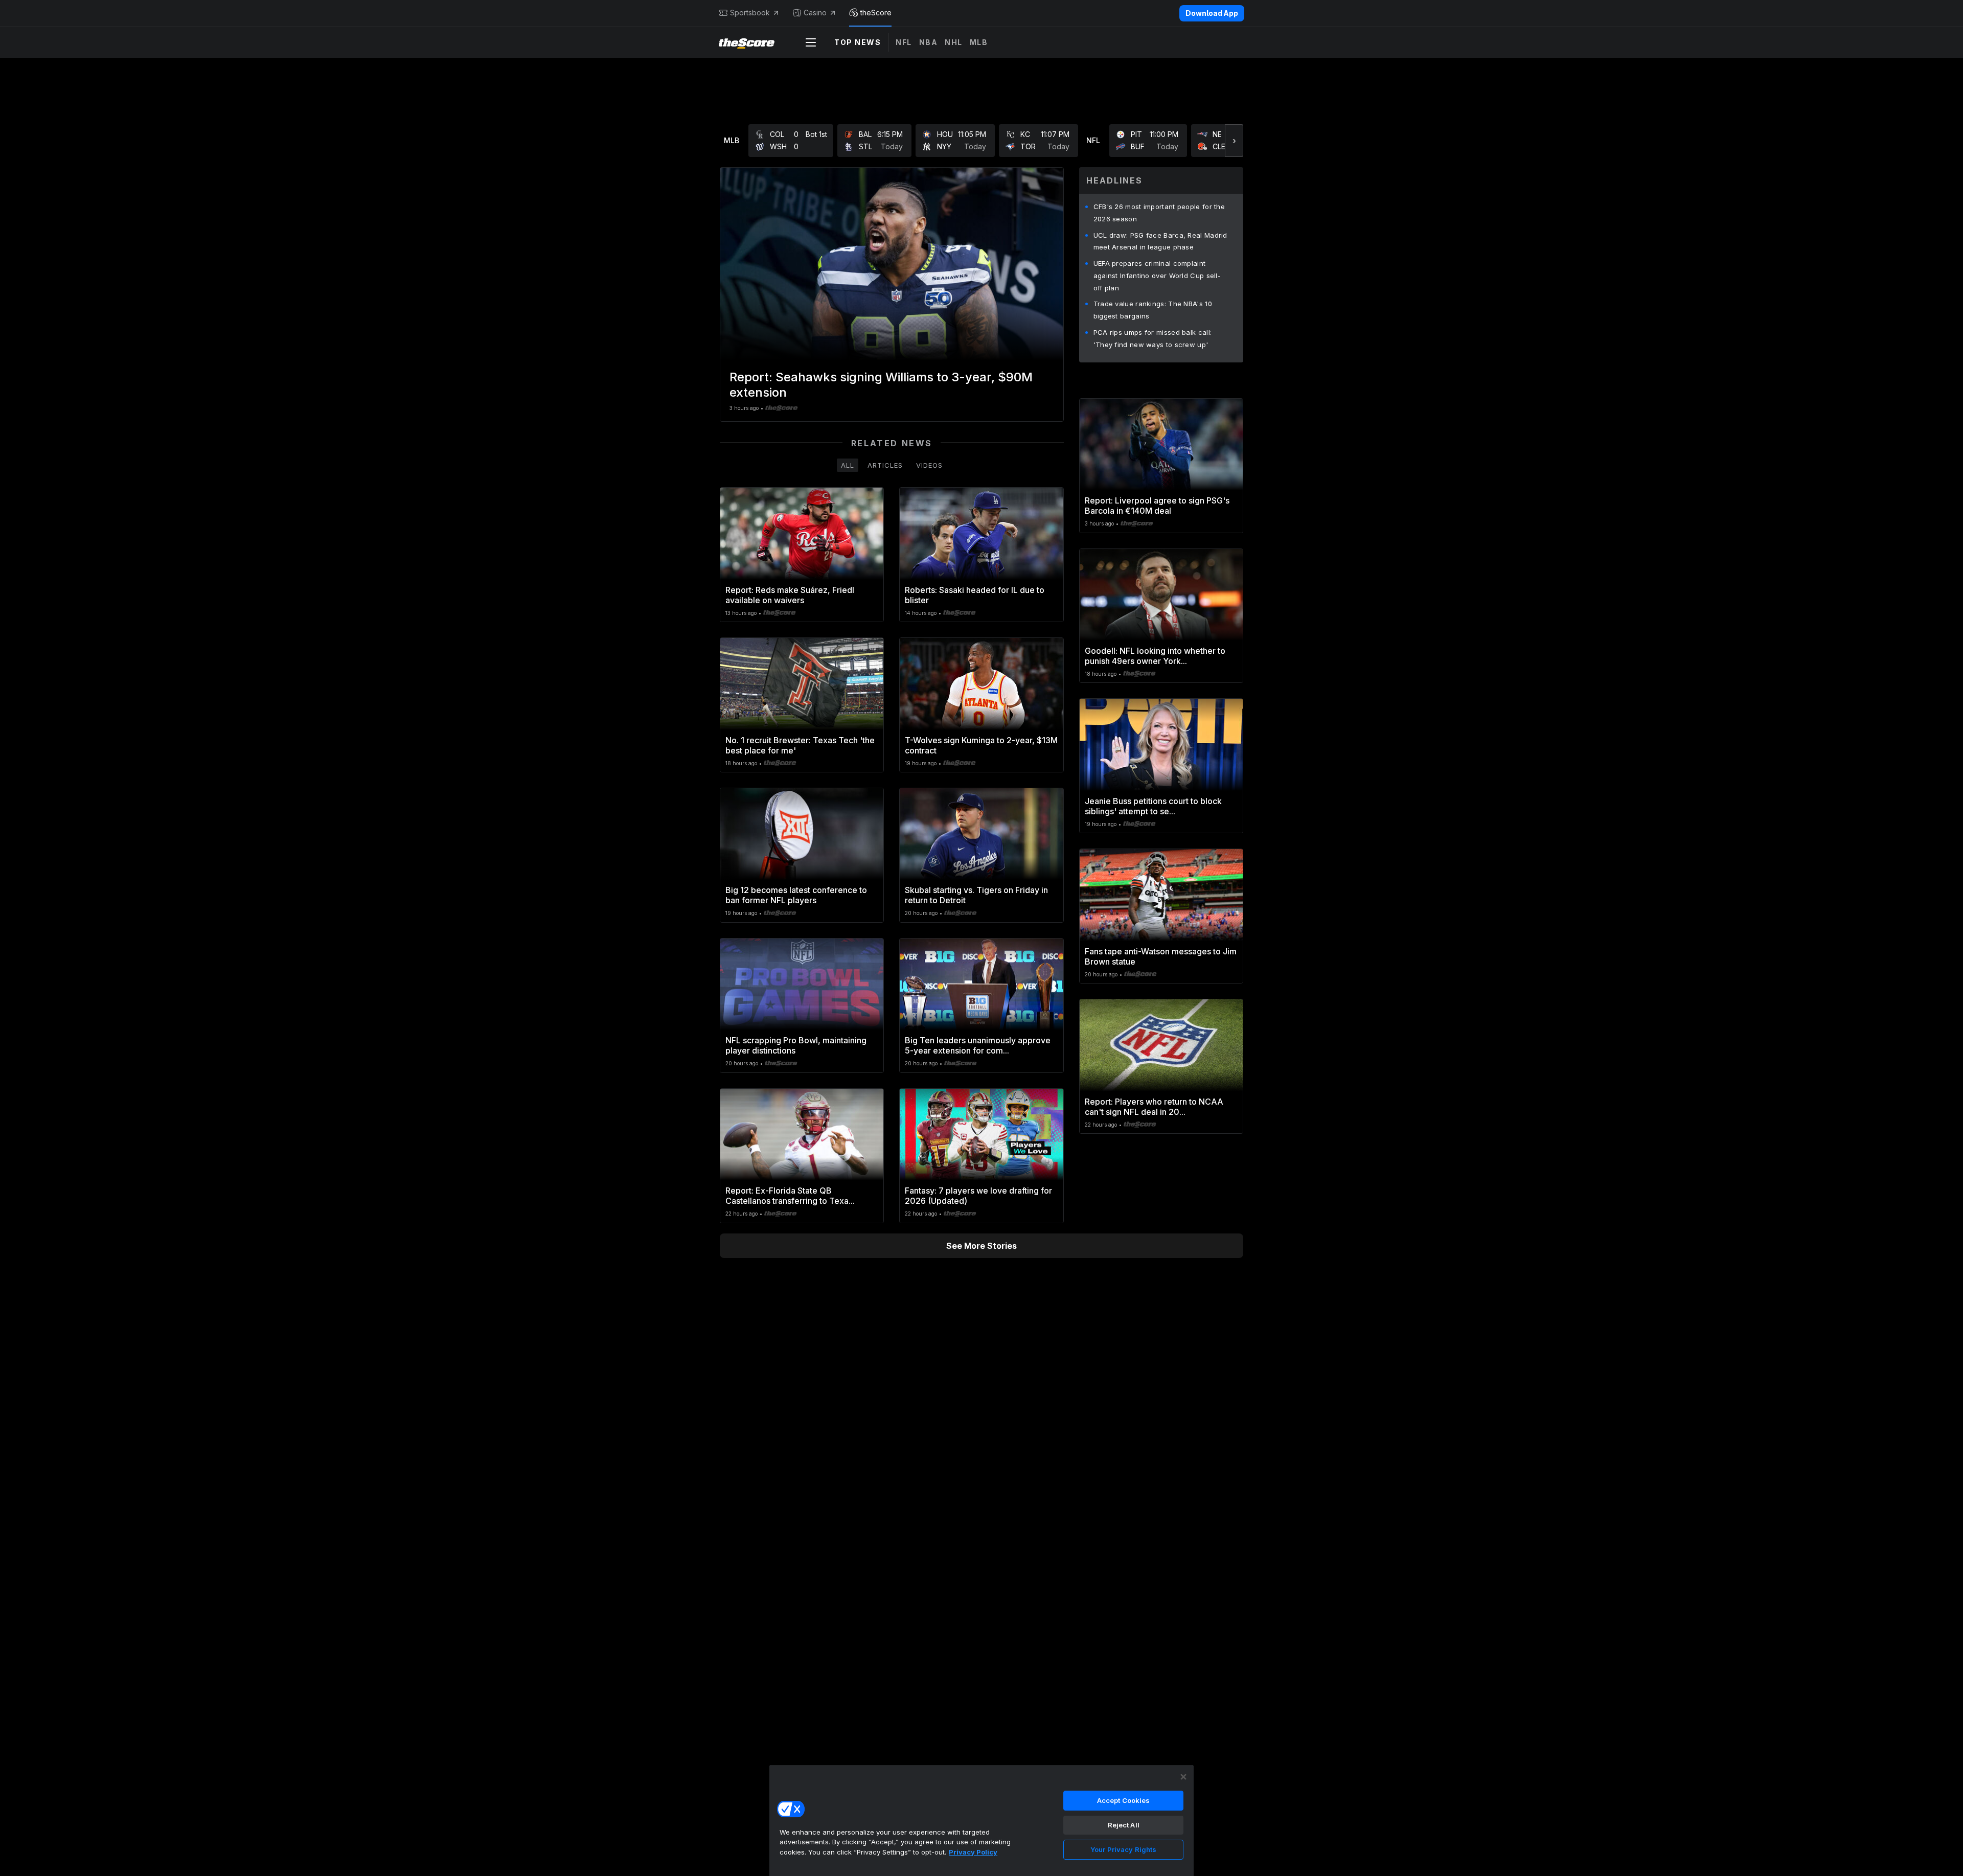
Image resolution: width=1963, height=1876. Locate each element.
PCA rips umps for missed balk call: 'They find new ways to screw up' (1153, 338)
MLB (979, 42)
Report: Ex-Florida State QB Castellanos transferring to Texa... (790, 1196)
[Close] (1183, 1777)
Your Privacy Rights (1123, 1849)
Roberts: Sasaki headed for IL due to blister (975, 595)
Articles (885, 465)
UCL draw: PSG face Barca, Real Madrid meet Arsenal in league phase (1160, 241)
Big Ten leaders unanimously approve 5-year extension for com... (978, 1045)
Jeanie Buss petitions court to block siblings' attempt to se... (1153, 806)
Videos (929, 465)
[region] (981, 1820)
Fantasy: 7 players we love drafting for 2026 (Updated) (978, 1196)
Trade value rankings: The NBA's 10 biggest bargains (1153, 310)
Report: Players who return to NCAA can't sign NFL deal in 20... (1154, 1107)
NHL (954, 42)
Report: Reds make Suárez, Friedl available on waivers (790, 595)
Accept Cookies (1124, 1800)
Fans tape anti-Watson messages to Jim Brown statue (1161, 956)
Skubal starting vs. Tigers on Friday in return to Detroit (976, 895)
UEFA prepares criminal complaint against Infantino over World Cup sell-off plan (1157, 276)
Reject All (1124, 1825)
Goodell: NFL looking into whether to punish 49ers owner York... (1155, 656)
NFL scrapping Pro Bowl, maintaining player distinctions (796, 1045)
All (848, 465)
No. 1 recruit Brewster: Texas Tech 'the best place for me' (800, 745)
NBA (929, 42)
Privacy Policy (973, 1852)
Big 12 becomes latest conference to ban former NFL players (796, 895)
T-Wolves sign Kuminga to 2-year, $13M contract (981, 745)
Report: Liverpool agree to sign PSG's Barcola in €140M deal (1157, 506)
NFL (904, 42)
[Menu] (811, 42)
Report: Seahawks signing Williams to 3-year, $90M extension (881, 385)
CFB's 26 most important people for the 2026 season (1159, 213)
